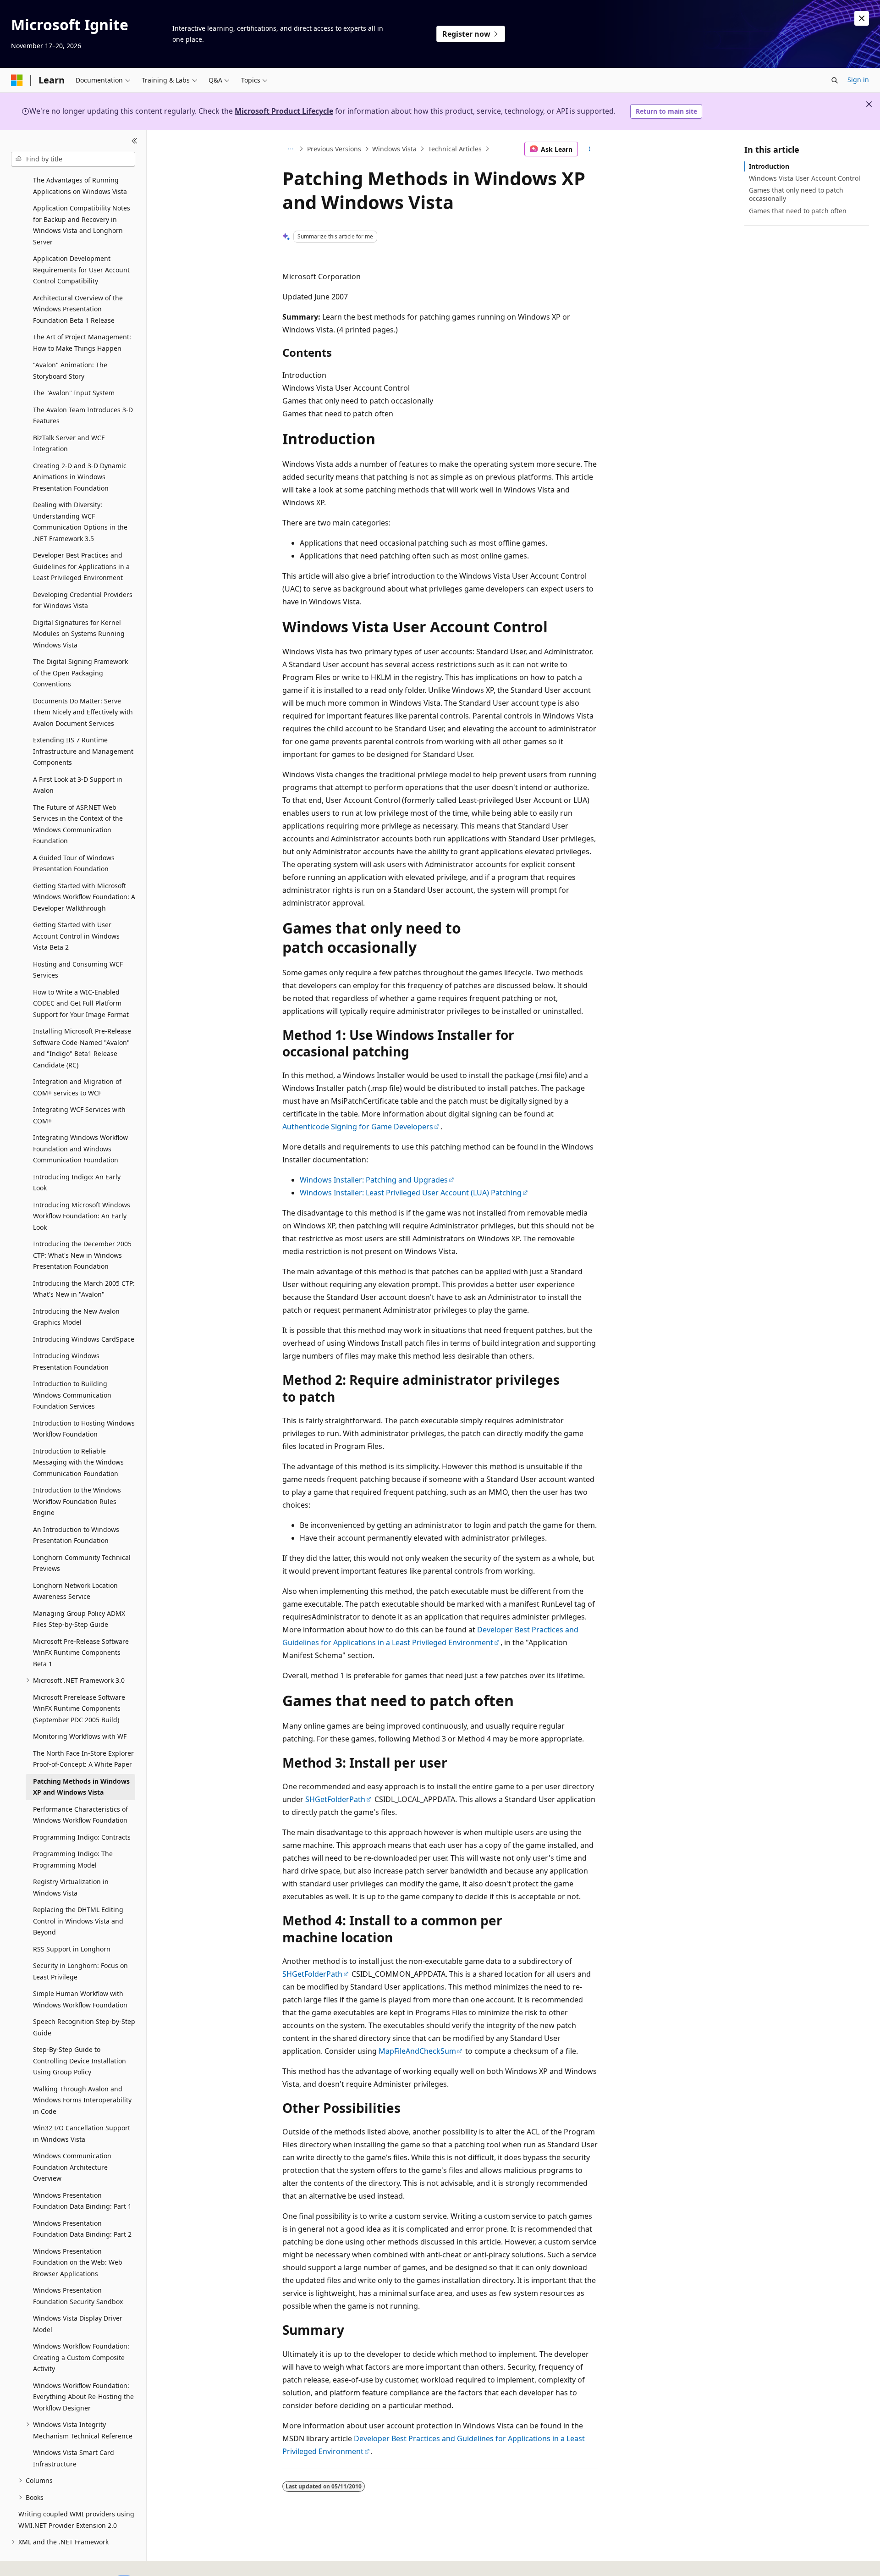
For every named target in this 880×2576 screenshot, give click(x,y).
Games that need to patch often (798, 211)
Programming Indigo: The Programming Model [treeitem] (73, 1859)
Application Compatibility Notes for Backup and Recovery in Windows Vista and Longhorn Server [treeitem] (82, 225)
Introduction (769, 166)
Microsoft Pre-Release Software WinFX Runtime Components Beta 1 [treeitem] (81, 1653)
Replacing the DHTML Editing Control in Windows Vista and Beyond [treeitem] (78, 1921)
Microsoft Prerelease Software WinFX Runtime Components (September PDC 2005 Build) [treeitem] (79, 1708)
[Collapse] (135, 141)
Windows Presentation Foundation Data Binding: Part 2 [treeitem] (82, 2229)
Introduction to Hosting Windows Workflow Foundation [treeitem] (84, 1429)
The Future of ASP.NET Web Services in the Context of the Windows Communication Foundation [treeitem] (78, 824)
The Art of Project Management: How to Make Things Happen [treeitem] (82, 343)
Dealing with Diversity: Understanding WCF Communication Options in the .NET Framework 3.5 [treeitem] (80, 522)
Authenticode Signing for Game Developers (358, 1127)
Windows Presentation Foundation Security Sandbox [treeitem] (78, 2296)
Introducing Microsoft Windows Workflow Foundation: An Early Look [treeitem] (82, 1216)
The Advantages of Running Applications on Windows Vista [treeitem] (80, 186)
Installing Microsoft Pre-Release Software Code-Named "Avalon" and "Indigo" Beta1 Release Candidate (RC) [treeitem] (82, 1048)
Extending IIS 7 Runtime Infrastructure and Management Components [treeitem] (83, 751)
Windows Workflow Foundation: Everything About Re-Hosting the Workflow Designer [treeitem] (83, 2397)
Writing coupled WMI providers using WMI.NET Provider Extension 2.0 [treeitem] (76, 2520)
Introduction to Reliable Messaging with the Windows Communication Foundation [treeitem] (78, 1462)
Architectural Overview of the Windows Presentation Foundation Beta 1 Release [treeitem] (78, 309)
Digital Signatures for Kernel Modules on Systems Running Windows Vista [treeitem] (79, 634)
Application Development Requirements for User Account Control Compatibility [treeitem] (81, 270)
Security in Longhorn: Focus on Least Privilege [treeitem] (80, 1971)
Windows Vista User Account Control (805, 178)
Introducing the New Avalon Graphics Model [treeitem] (76, 1317)
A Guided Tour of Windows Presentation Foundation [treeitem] (74, 863)
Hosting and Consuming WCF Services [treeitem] (78, 970)
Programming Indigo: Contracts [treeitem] (82, 1837)
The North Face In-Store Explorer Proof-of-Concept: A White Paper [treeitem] (83, 1759)
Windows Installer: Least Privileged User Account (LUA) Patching (411, 1193)
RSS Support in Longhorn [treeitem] (72, 1949)
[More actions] (590, 149)
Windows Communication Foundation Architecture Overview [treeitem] (72, 2167)
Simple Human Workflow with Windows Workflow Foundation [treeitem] (80, 1999)
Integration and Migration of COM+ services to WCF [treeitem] (77, 1087)
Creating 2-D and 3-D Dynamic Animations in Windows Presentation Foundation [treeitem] (80, 477)
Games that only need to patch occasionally (796, 194)
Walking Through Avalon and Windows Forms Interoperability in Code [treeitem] (82, 2100)
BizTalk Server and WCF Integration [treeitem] (69, 443)
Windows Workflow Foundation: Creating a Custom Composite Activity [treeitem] (81, 2357)
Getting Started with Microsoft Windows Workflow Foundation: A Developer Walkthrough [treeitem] (84, 897)
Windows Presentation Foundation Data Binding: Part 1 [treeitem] (82, 2201)
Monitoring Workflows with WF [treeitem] (80, 1736)
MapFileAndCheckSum (417, 2051)
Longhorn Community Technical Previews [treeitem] (82, 1563)
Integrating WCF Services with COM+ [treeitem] (79, 1115)
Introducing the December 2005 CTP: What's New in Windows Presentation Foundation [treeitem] (82, 1255)
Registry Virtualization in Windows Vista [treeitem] (71, 1887)
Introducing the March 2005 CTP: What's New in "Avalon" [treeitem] (84, 1289)
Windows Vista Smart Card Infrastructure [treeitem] (74, 2458)
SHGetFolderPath (335, 1799)
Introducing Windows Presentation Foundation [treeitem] (71, 1361)
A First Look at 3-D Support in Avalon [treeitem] (78, 785)
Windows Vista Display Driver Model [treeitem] (78, 2324)
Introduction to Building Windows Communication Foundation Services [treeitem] (72, 1395)
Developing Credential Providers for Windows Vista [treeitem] (83, 600)
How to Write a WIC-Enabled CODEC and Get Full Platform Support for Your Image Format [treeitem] (81, 1003)
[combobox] (73, 159)
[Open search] (835, 80)
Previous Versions (334, 149)
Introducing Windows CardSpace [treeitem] (84, 1339)
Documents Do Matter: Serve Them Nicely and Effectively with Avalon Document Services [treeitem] (83, 712)
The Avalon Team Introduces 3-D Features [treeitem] (83, 415)
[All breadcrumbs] (290, 149)
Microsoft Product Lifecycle (284, 111)
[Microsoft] (17, 80)
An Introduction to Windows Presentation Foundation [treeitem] (76, 1535)
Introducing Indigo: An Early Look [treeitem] (77, 1183)
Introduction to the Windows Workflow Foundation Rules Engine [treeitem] (77, 1501)
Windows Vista (394, 149)
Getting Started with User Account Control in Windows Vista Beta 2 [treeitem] (76, 936)
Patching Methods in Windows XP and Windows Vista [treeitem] (81, 1787)
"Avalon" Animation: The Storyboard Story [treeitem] (70, 370)
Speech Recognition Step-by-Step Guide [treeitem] (84, 2027)
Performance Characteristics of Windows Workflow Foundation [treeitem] (80, 1815)
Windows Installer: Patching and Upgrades (374, 1180)
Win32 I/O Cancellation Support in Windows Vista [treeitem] (82, 2134)
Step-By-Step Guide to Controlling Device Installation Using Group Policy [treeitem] (80, 2061)
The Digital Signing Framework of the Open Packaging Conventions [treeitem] (80, 673)
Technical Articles (455, 149)
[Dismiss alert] (862, 18)
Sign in (858, 80)
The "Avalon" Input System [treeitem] (74, 393)
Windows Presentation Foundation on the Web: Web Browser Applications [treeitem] (78, 2262)
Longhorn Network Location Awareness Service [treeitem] (75, 1591)
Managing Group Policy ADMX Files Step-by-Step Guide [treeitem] (79, 1619)
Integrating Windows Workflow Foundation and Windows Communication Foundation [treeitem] (80, 1149)
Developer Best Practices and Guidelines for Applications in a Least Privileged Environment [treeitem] (81, 566)
